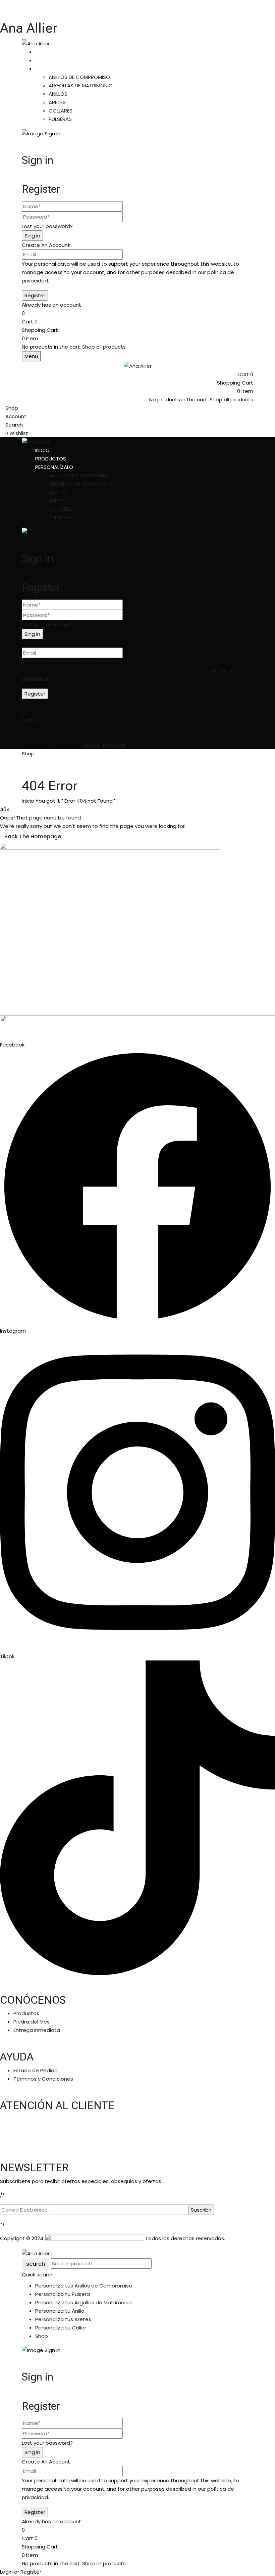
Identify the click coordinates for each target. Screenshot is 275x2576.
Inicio (28, 801)
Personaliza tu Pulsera (63, 2294)
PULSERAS (60, 119)
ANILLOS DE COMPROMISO (79, 77)
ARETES (57, 102)
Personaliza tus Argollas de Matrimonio (84, 2302)
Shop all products (104, 347)
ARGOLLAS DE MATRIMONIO (81, 85)
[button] (137, 322)
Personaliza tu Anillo (60, 2311)
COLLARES (61, 111)
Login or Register (21, 2572)
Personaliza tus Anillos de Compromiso (84, 2286)
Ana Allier (29, 28)
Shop (42, 2336)
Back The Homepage (33, 836)
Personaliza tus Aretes (63, 2319)
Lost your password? (47, 226)
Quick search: (38, 2275)
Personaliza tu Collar (61, 2328)
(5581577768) (40, 2141)
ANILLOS (58, 94)
